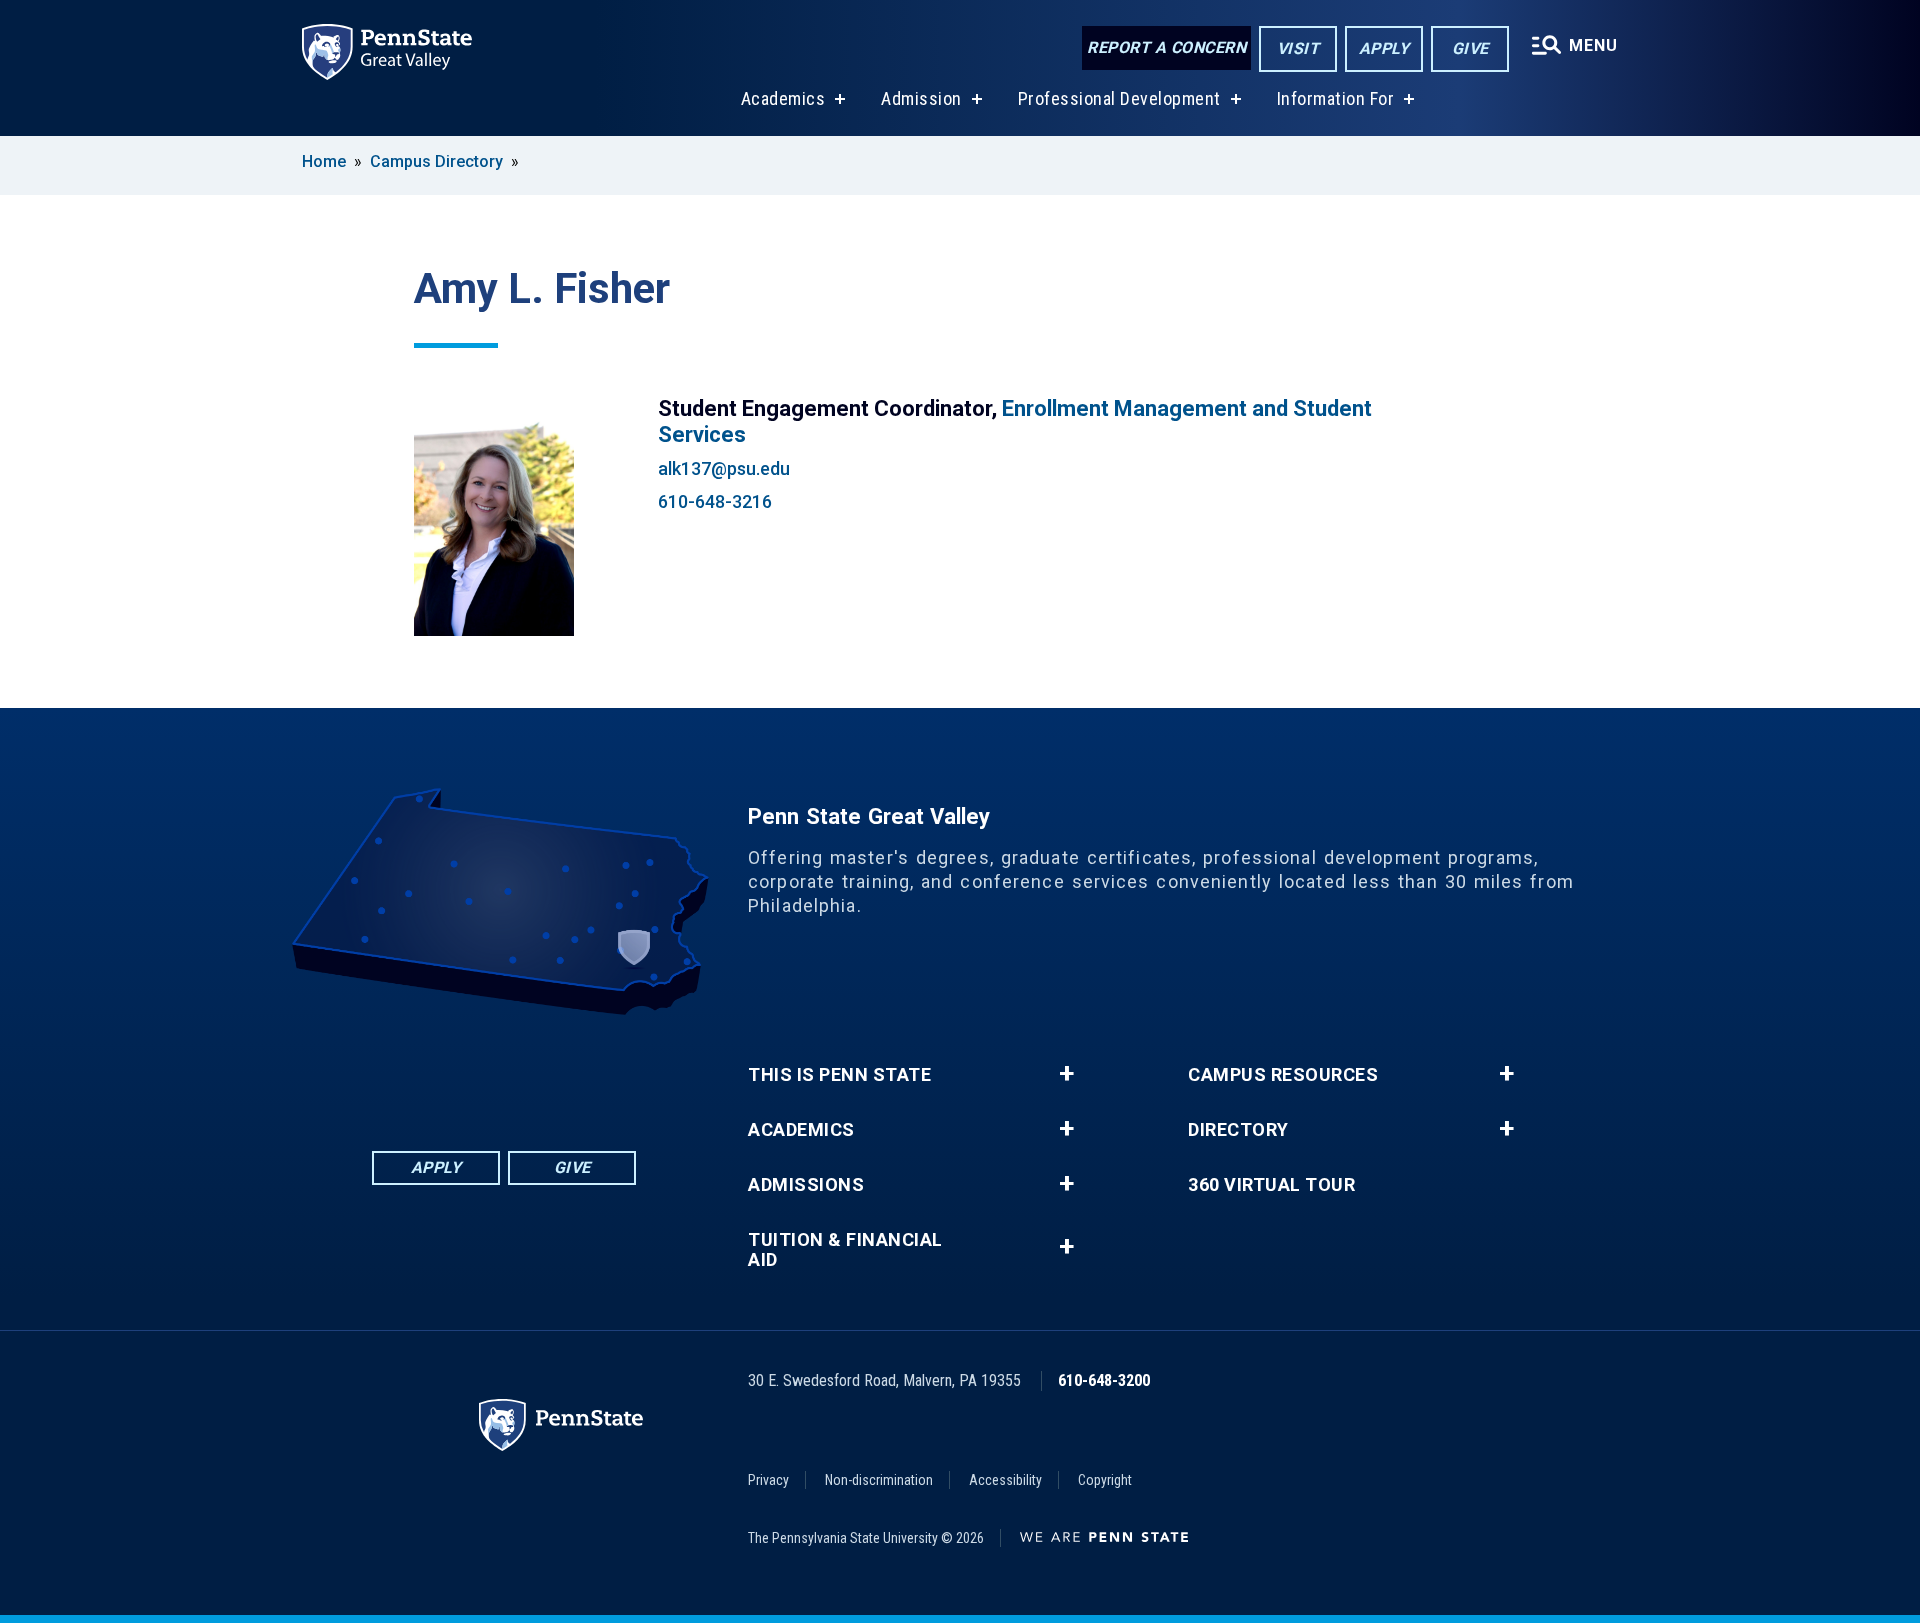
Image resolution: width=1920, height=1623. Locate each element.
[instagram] (582, 1070)
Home (324, 161)
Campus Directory (436, 161)
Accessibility (1005, 1480)
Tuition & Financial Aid (845, 1250)
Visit (1298, 48)
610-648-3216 (715, 501)
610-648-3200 (1104, 1380)
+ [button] (1066, 1074)
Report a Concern (1166, 47)
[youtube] (530, 1070)
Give (1470, 48)
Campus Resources (1283, 1075)
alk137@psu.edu (724, 468)
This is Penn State (839, 1075)
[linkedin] (478, 1070)
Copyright (1105, 1480)
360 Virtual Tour (1271, 1185)
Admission (921, 98)
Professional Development (1119, 98)
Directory (1238, 1130)
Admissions (806, 1185)
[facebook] (426, 1070)
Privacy (768, 1480)
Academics (783, 98)
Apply (1384, 48)
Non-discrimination (879, 1480)
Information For (1336, 98)
